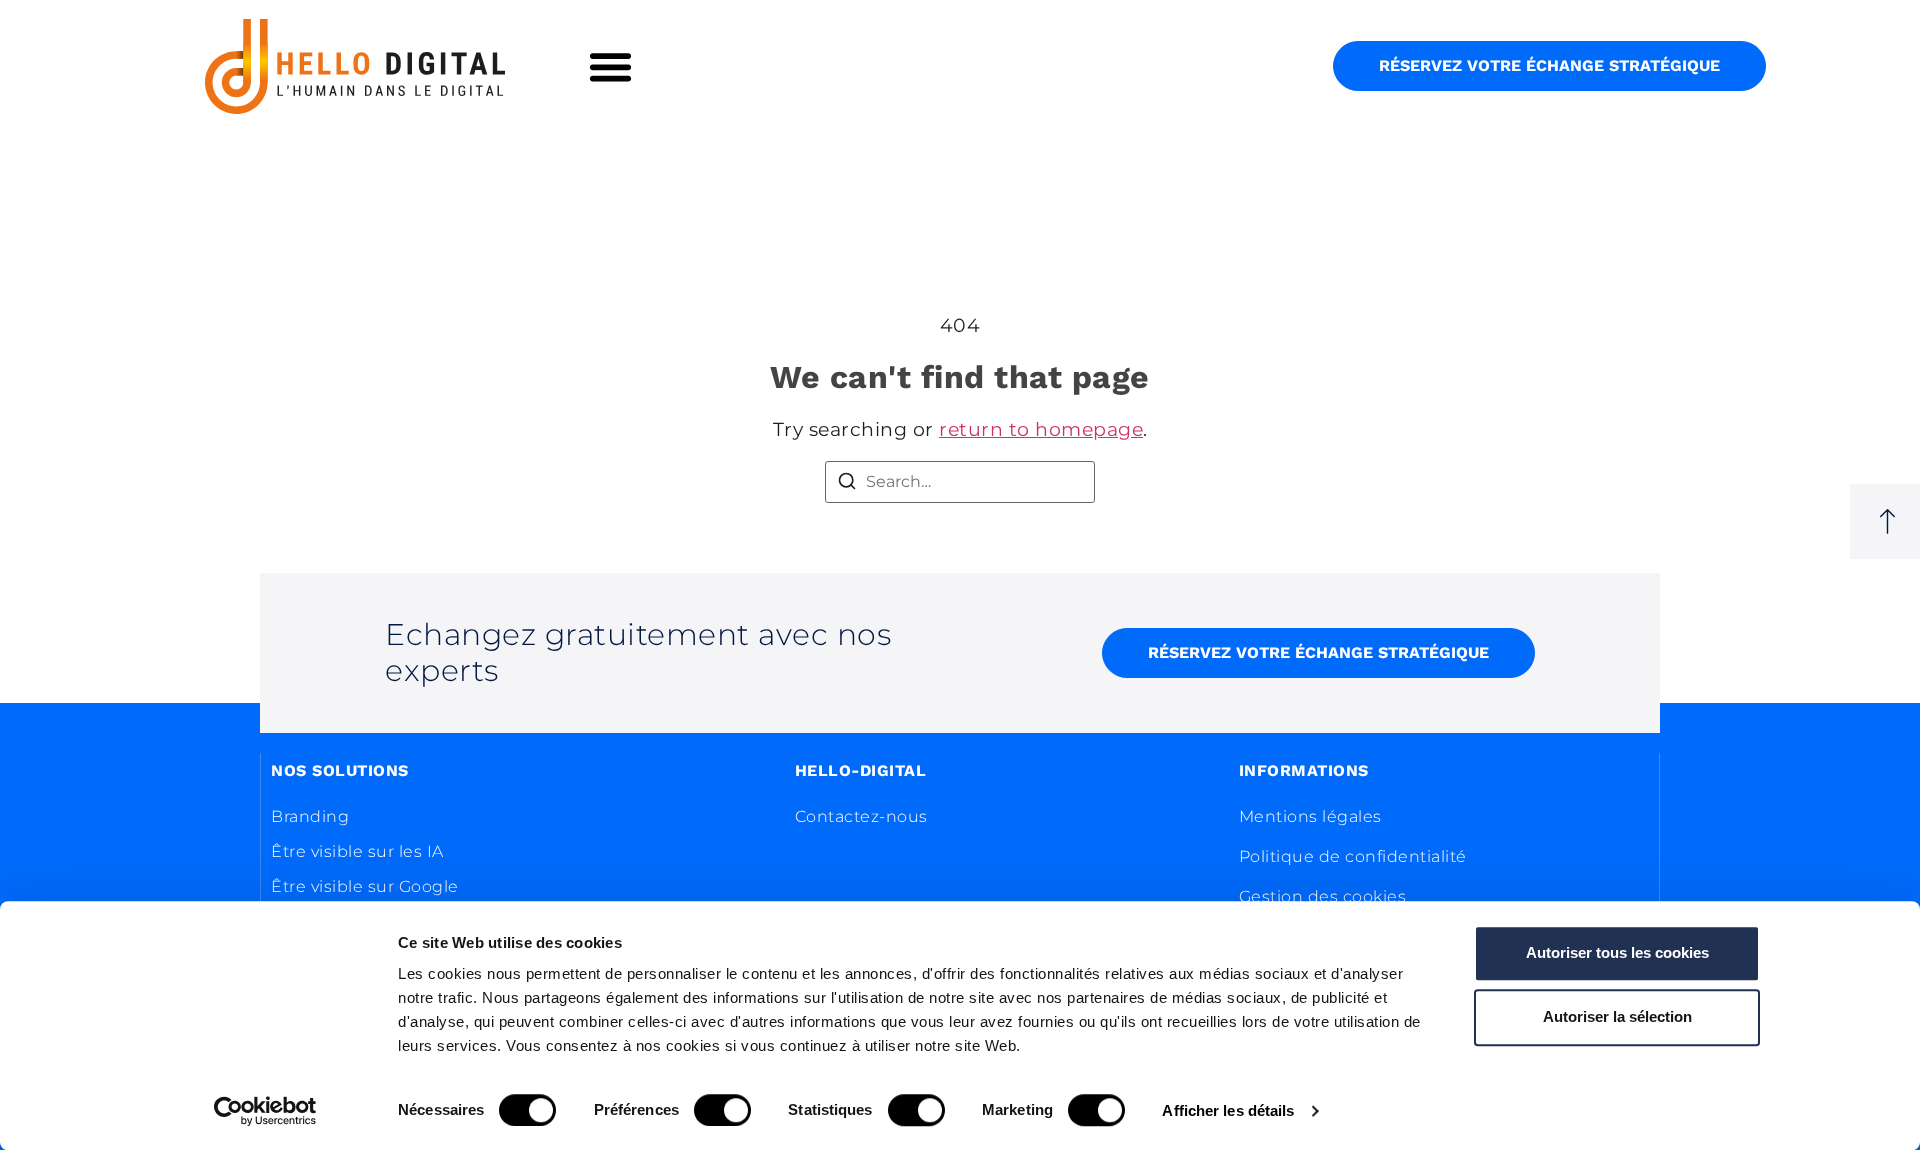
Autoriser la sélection (1617, 1016)
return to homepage (1041, 429)
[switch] (722, 1110)
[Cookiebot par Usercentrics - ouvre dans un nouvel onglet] (265, 1111)
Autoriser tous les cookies (1617, 952)
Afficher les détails (1228, 1110)
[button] (611, 67)
